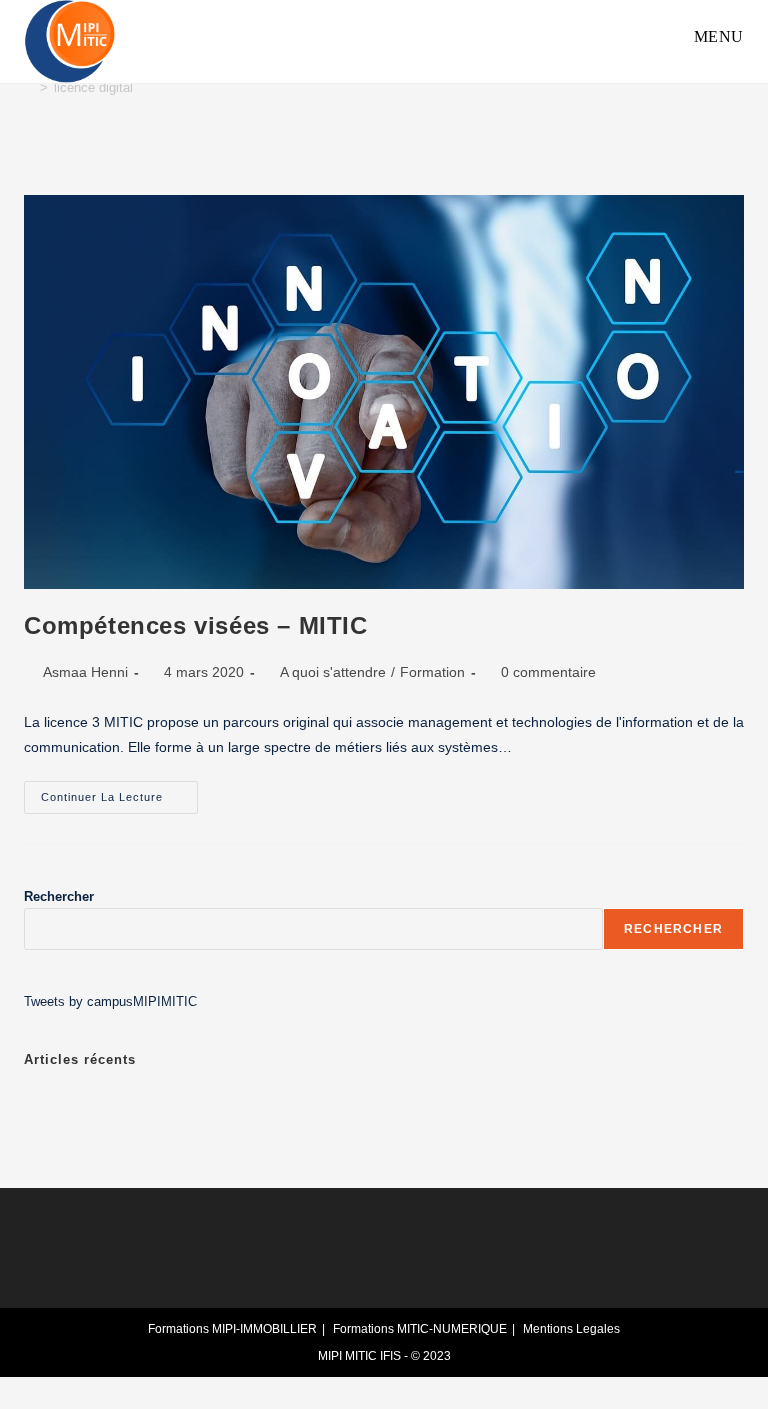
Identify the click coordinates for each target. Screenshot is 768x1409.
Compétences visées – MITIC (196, 625)
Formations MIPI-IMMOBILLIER (232, 1329)
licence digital (93, 87)
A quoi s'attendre (333, 672)
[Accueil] (29, 87)
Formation (432, 672)
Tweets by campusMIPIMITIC (110, 1001)
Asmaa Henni (85, 672)
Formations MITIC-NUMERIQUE (420, 1329)
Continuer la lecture (119, 792)
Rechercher (59, 896)
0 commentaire (548, 672)
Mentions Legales (571, 1329)
